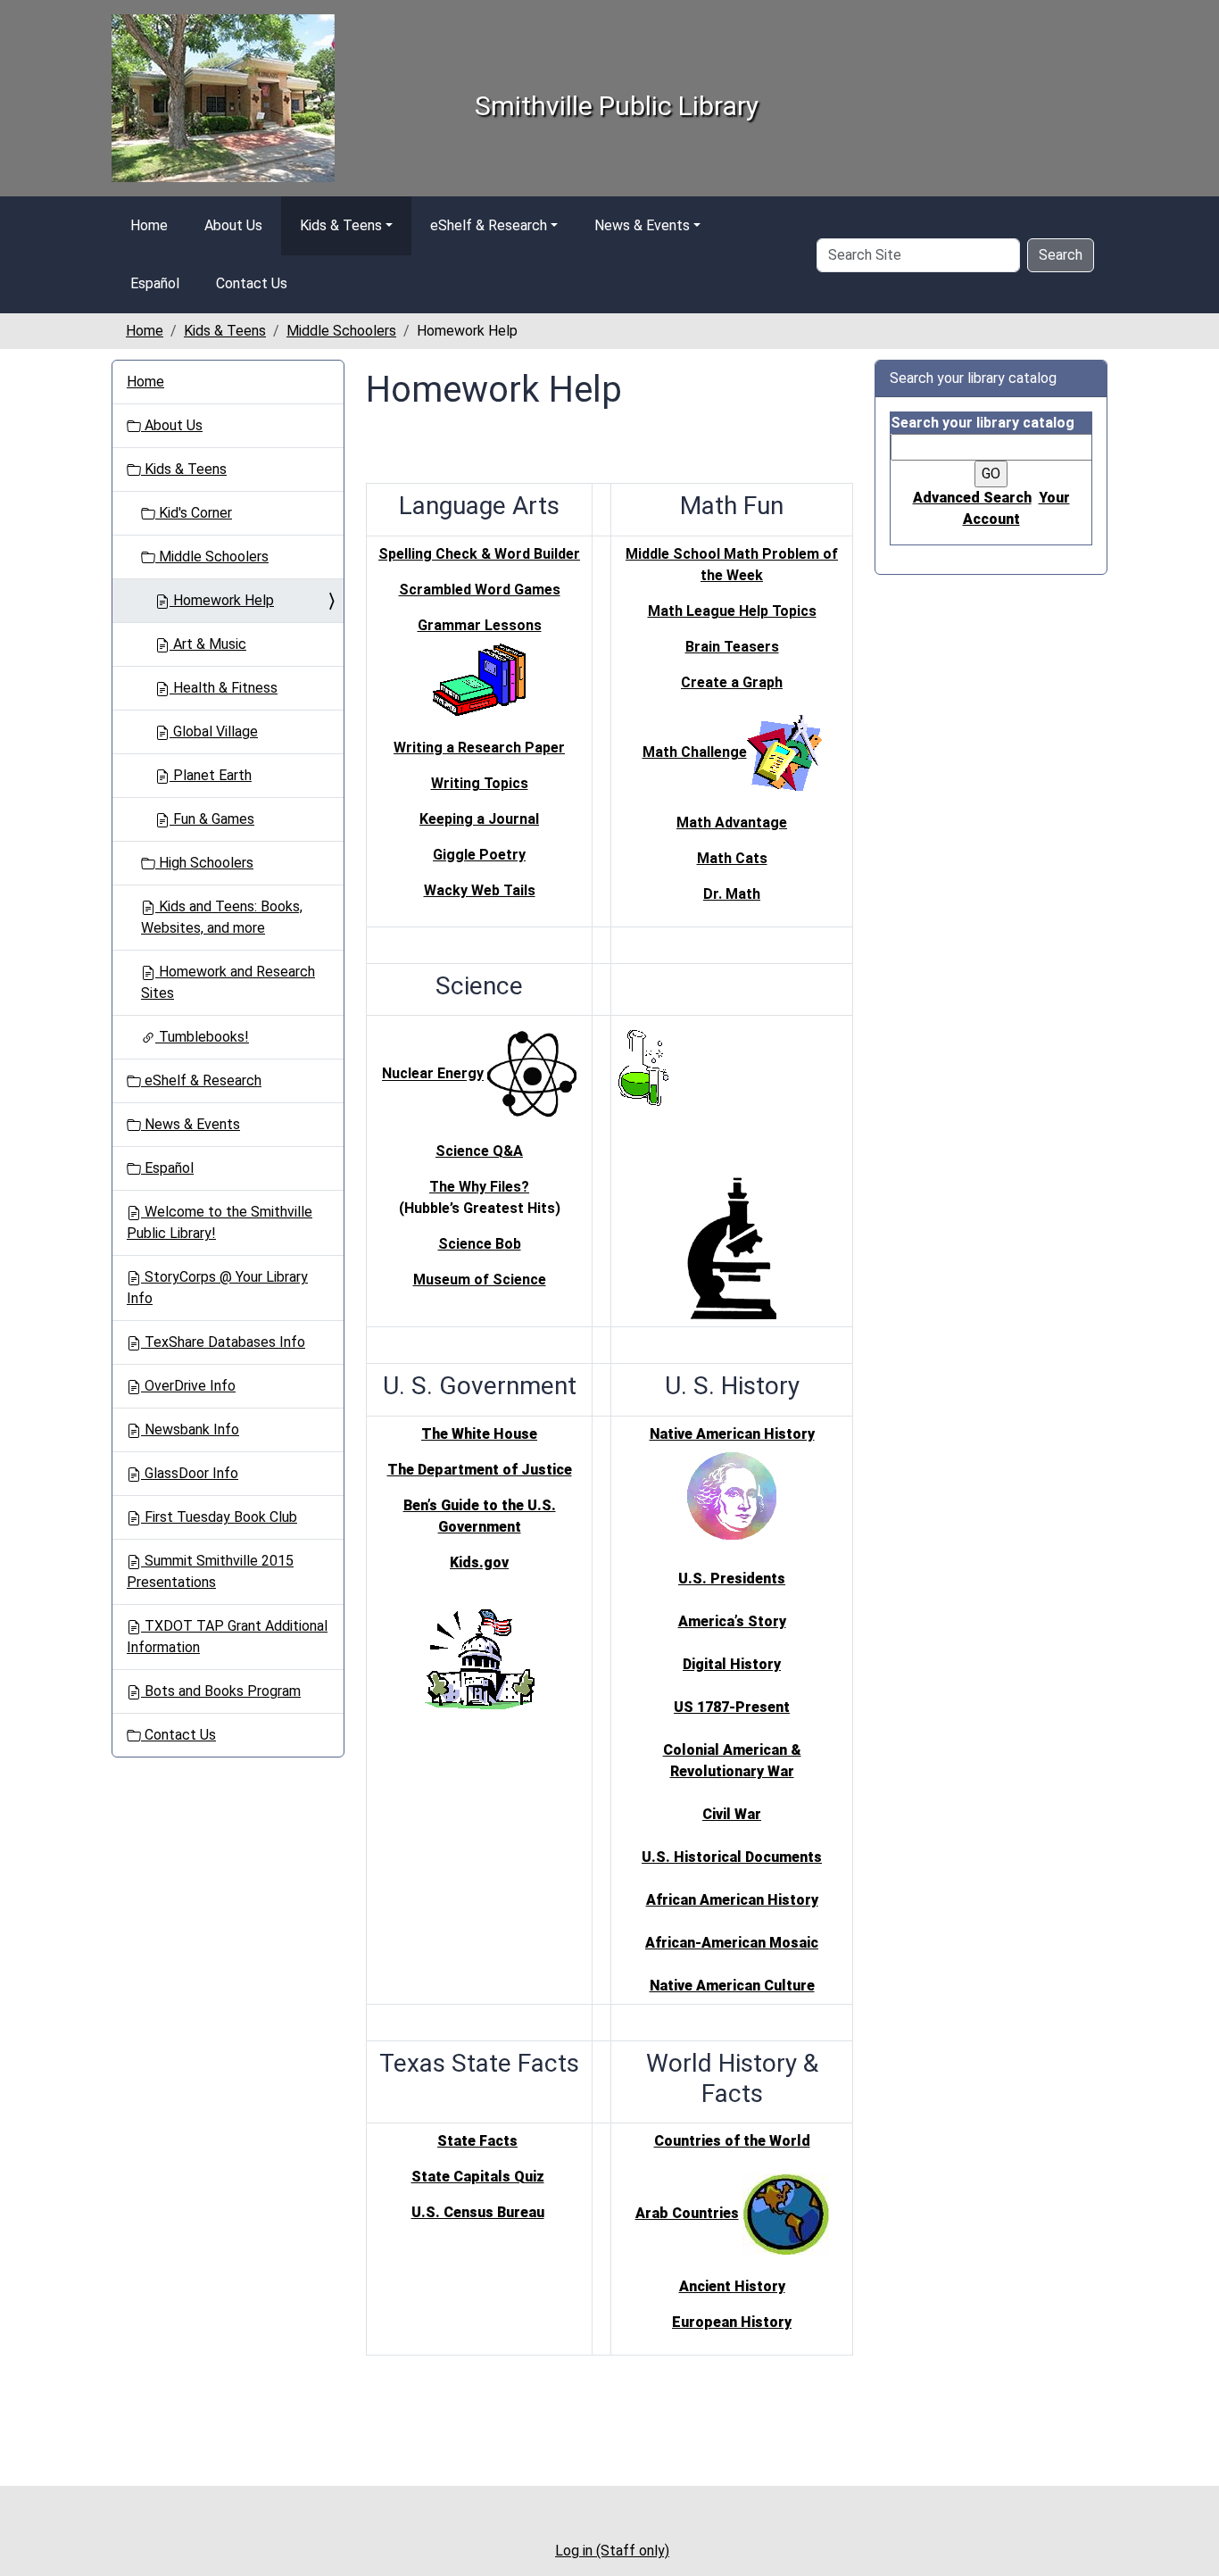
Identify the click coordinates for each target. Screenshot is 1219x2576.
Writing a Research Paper (479, 748)
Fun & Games (212, 819)
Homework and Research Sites (228, 982)
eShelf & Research (489, 225)
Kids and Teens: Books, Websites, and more (222, 917)
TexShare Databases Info (223, 1342)
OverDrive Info (188, 1386)
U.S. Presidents (732, 1579)
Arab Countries (687, 2213)
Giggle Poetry (479, 855)
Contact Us (252, 283)
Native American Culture (732, 1986)
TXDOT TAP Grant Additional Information (227, 1637)
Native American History (732, 1434)
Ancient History (732, 2286)
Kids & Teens (341, 225)
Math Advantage (732, 823)
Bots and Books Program (221, 1691)
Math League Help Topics (732, 611)
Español (155, 283)
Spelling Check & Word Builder (479, 554)
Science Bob (480, 1244)
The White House (479, 1434)
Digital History (732, 1664)
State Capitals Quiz (478, 2177)
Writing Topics (480, 783)
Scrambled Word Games (480, 590)
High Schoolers (204, 863)
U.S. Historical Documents (732, 1857)
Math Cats (732, 858)
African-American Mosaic (732, 1943)
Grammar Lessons (480, 625)
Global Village (214, 731)
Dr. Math (732, 894)
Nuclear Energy (433, 1074)
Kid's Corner (194, 513)
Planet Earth (211, 775)
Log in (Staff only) (612, 2551)
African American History (732, 1900)
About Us (233, 225)
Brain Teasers (732, 647)
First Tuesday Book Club (219, 1517)
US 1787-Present (732, 1707)
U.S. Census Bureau (478, 2212)
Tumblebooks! (202, 1037)
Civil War (732, 1814)
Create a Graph (732, 682)
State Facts (477, 2141)
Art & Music (208, 644)
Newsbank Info (190, 1429)
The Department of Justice (480, 1470)
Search (1061, 255)
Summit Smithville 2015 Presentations (210, 1571)
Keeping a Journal (479, 819)
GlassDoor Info (190, 1473)
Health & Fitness (224, 688)
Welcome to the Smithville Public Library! (220, 1222)
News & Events (642, 225)
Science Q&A (479, 1151)
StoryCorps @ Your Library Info (217, 1288)
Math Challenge (695, 752)
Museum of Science (480, 1280)
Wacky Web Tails (480, 890)
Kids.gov (479, 1562)
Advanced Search (972, 498)
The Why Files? (479, 1187)
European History (732, 2322)
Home (149, 225)
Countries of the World (732, 2141)
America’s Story (732, 1621)
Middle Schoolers (341, 331)
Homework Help (222, 600)
